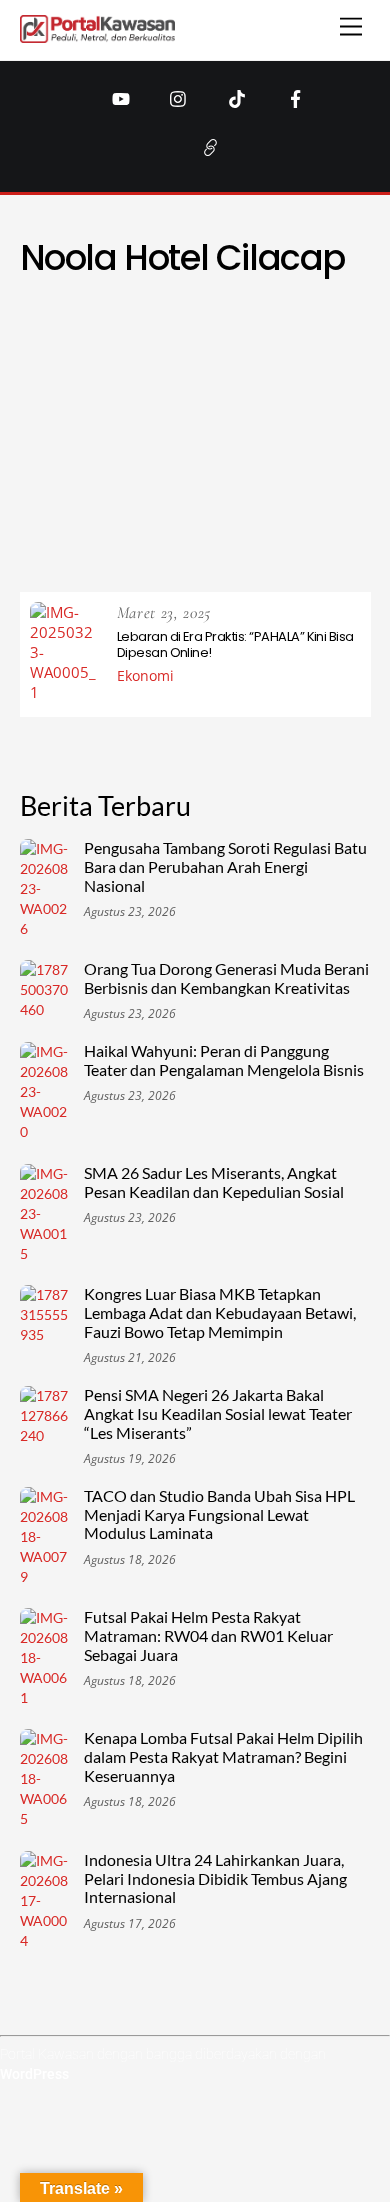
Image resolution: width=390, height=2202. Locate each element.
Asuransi (182, 331)
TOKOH (326, 500)
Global (308, 379)
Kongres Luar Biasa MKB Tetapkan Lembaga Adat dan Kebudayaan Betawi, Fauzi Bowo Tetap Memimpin (220, 1313)
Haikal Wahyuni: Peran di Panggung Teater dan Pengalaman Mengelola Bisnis (224, 1060)
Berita (262, 331)
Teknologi (242, 500)
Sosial (330, 476)
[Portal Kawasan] (97, 35)
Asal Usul (89, 331)
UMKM (177, 524)
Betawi (335, 331)
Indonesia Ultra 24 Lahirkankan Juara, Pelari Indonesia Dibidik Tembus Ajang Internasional (215, 1879)
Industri (287, 403)
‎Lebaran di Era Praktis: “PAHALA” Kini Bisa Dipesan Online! (235, 644)
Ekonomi (321, 355)
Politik (177, 476)
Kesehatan (227, 427)
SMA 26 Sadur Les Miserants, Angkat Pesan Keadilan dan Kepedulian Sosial (214, 1182)
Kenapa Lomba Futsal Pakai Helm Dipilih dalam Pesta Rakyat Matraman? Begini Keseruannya (223, 1757)
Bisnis (83, 355)
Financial (224, 379)
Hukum (206, 403)
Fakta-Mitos (122, 379)
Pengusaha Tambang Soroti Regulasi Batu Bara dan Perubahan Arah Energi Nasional (225, 867)
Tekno (158, 500)
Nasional (168, 452)
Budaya (157, 355)
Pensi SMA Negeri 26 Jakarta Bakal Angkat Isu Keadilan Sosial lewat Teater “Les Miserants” (218, 1414)
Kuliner (82, 452)
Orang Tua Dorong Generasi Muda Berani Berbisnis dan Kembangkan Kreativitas (226, 978)
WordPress (34, 2074)
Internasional (113, 427)
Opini (339, 452)
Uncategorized (277, 524)
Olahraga (261, 452)
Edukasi (237, 355)
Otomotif (94, 476)
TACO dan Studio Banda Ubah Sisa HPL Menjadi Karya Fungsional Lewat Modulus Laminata (219, 1515)
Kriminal (321, 427)
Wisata (207, 548)
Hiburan (126, 403)
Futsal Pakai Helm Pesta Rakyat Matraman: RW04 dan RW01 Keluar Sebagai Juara (208, 1636)
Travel (106, 524)
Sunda (87, 500)
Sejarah (254, 476)
